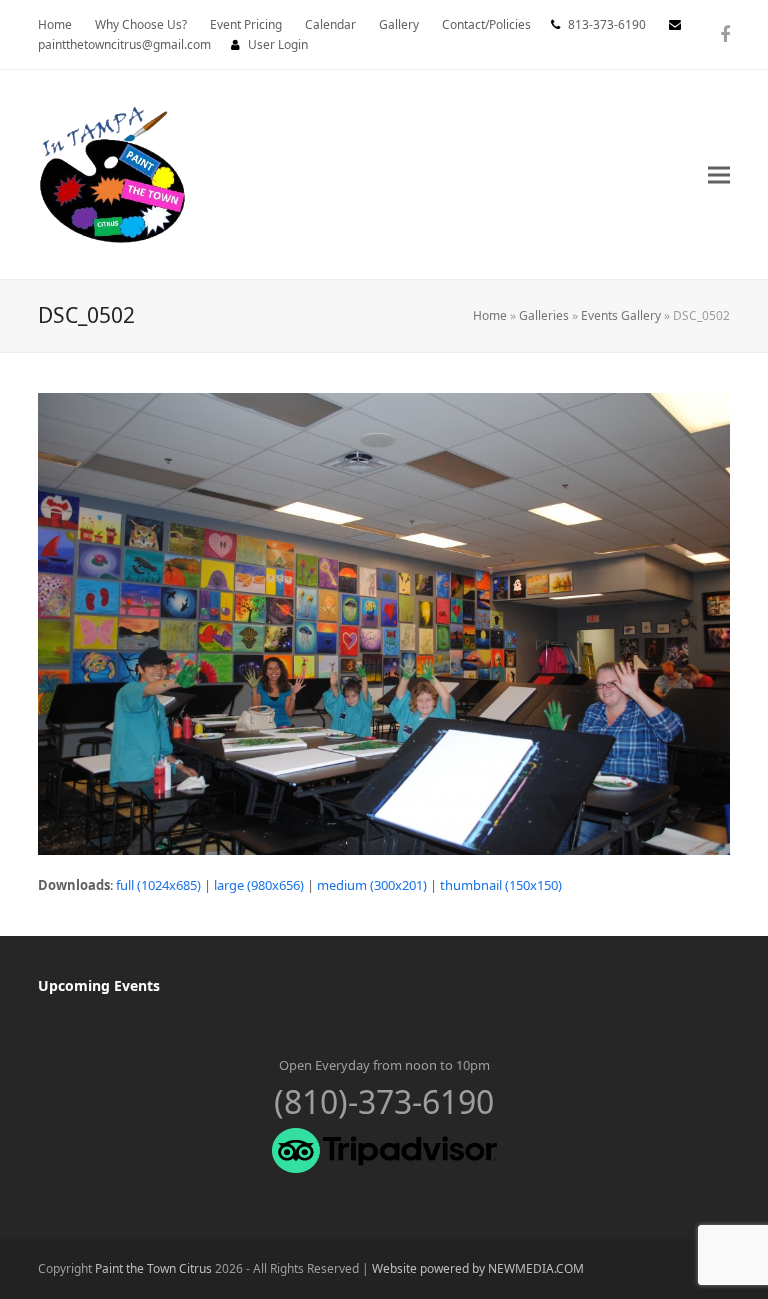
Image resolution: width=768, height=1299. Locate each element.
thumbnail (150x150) (501, 885)
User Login (278, 44)
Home (490, 315)
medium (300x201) (372, 885)
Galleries (544, 315)
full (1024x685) (158, 885)
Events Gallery (621, 315)
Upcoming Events (99, 985)
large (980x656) (259, 885)
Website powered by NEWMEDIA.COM (478, 1268)
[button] (719, 174)
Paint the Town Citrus (153, 1268)
